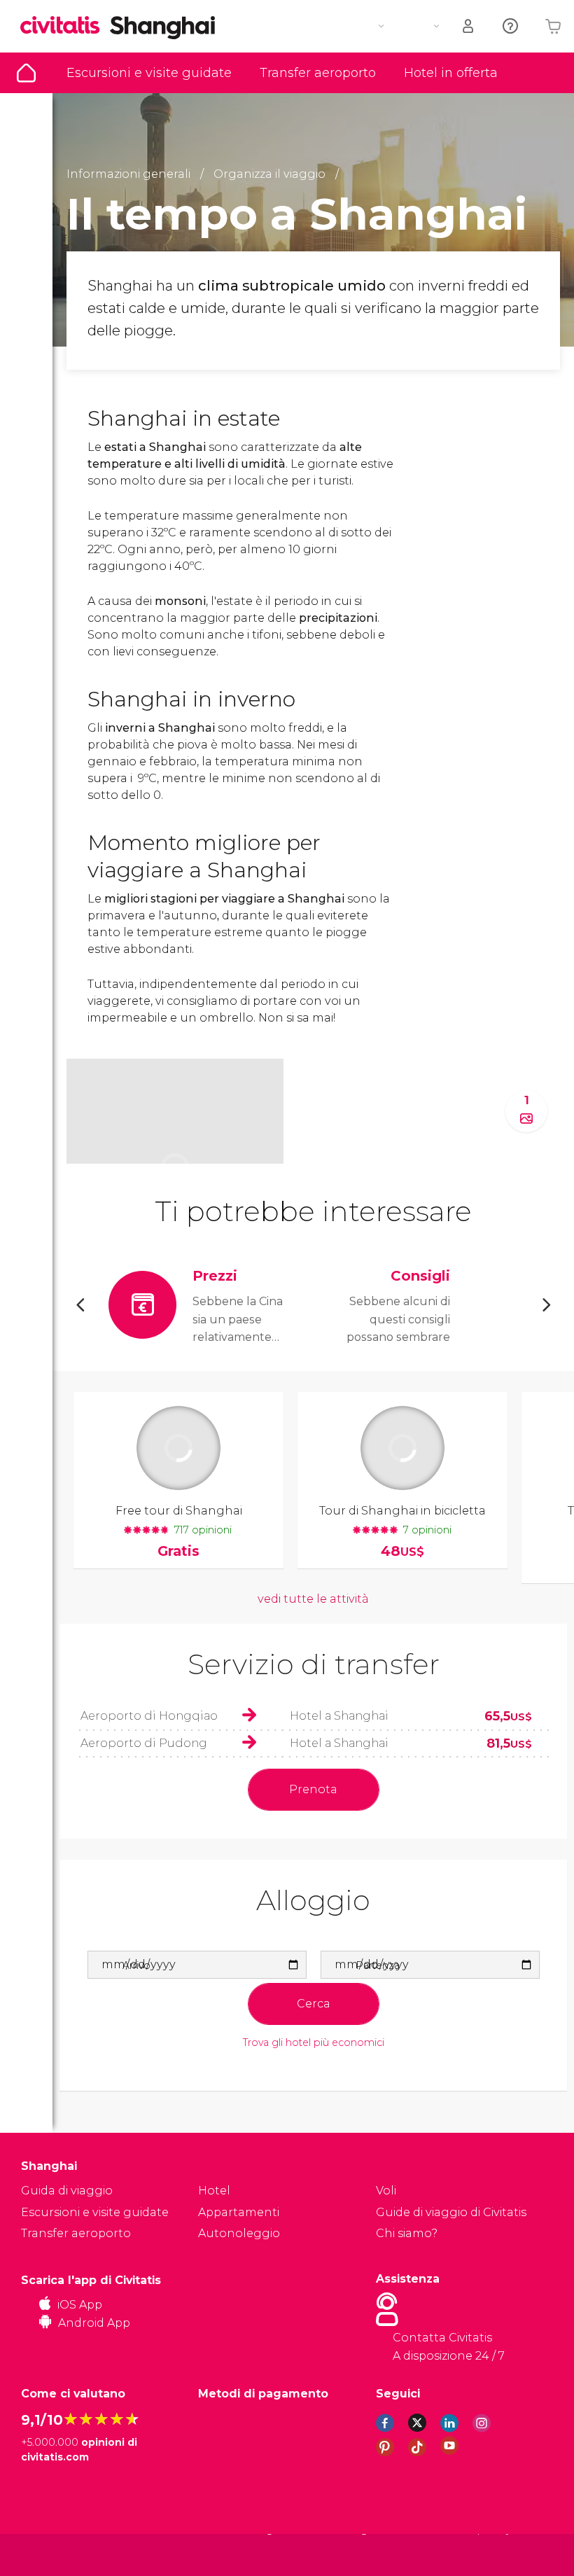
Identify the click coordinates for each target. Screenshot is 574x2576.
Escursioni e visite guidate (149, 73)
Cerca (314, 2004)
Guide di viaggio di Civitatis (451, 2212)
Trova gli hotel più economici (314, 2043)
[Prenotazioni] (469, 26)
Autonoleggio (239, 2233)
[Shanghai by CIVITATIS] (65, 26)
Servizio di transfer (314, 1664)
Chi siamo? (407, 2233)
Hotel (214, 2191)
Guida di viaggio (26, 73)
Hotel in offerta (451, 73)
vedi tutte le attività (313, 1599)
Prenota (313, 1789)
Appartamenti (239, 2212)
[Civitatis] (49, 2554)
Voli (386, 2191)
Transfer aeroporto (318, 73)
